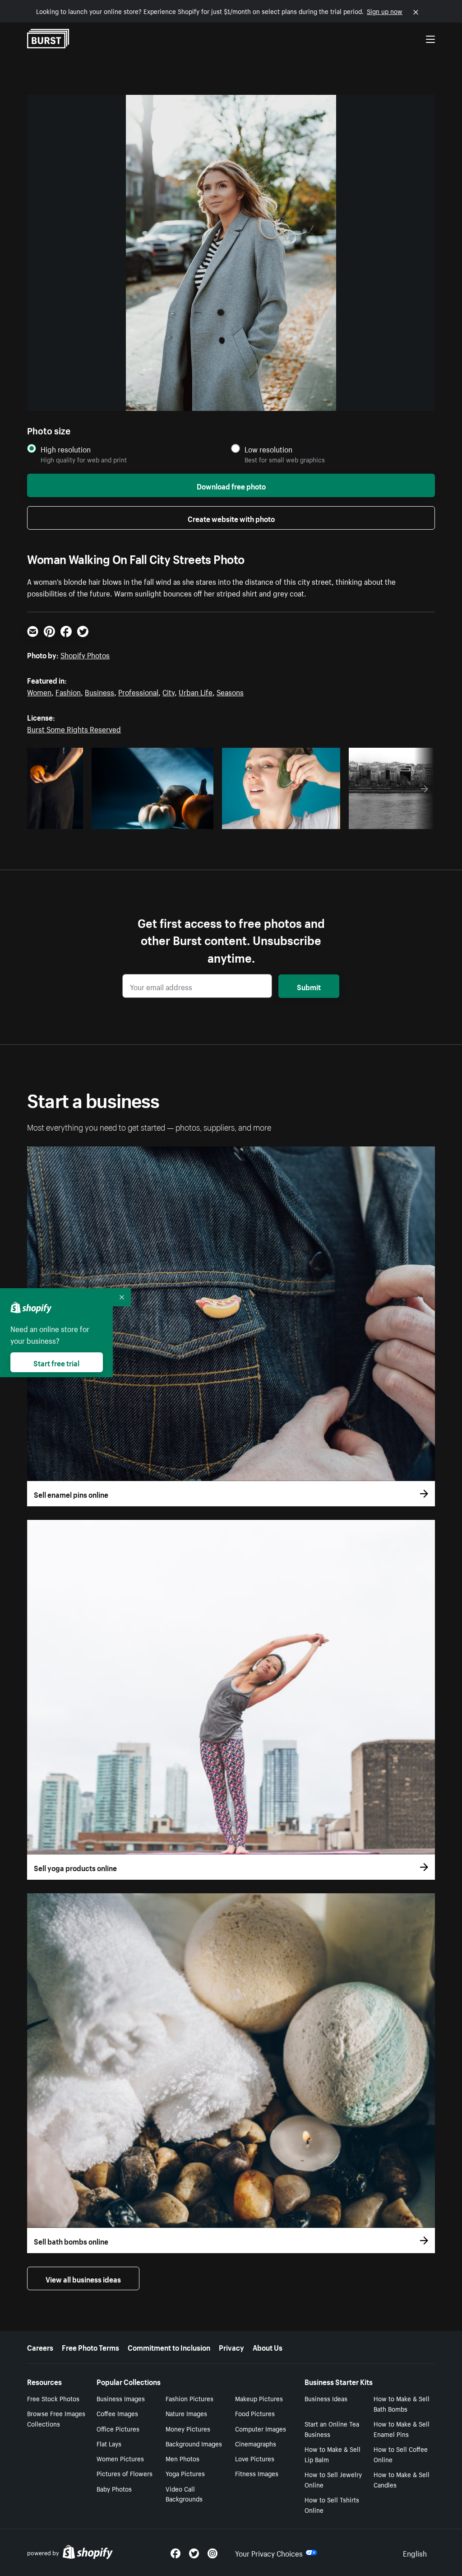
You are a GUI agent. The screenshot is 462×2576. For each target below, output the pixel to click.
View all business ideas (83, 2278)
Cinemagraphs (256, 2443)
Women (39, 691)
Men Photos (182, 2458)
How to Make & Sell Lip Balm (333, 2454)
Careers (40, 2347)
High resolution (66, 449)
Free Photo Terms (90, 2347)
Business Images (121, 2398)
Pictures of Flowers (125, 2473)
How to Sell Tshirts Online (332, 2504)
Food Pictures (255, 2413)
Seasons (230, 691)
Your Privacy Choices (269, 2553)
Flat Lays (109, 2443)
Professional (138, 691)
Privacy (231, 2347)
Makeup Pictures (259, 2398)
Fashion (68, 691)
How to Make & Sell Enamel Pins (402, 2429)
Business (99, 691)
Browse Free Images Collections (56, 2418)
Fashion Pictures (189, 2398)
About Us (268, 2347)
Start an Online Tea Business (332, 2429)
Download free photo (231, 485)
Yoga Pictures (185, 2473)
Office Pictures (118, 2428)
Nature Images (186, 2413)
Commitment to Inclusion (169, 2347)
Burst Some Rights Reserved (74, 728)
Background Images (194, 2443)
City (169, 691)
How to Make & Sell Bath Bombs (402, 2403)
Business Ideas (326, 2398)
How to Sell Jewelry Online (333, 2479)
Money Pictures (188, 2428)
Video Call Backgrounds (184, 2494)
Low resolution (268, 449)
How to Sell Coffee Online (401, 2454)
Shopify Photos (85, 654)
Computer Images (261, 2428)
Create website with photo (231, 518)
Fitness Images (257, 2473)
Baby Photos (114, 2488)
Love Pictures (255, 2458)
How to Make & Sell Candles (402, 2479)
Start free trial (56, 1362)
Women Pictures (120, 2458)
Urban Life (196, 691)
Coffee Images (117, 2413)
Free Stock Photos (53, 2398)
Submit (309, 986)
